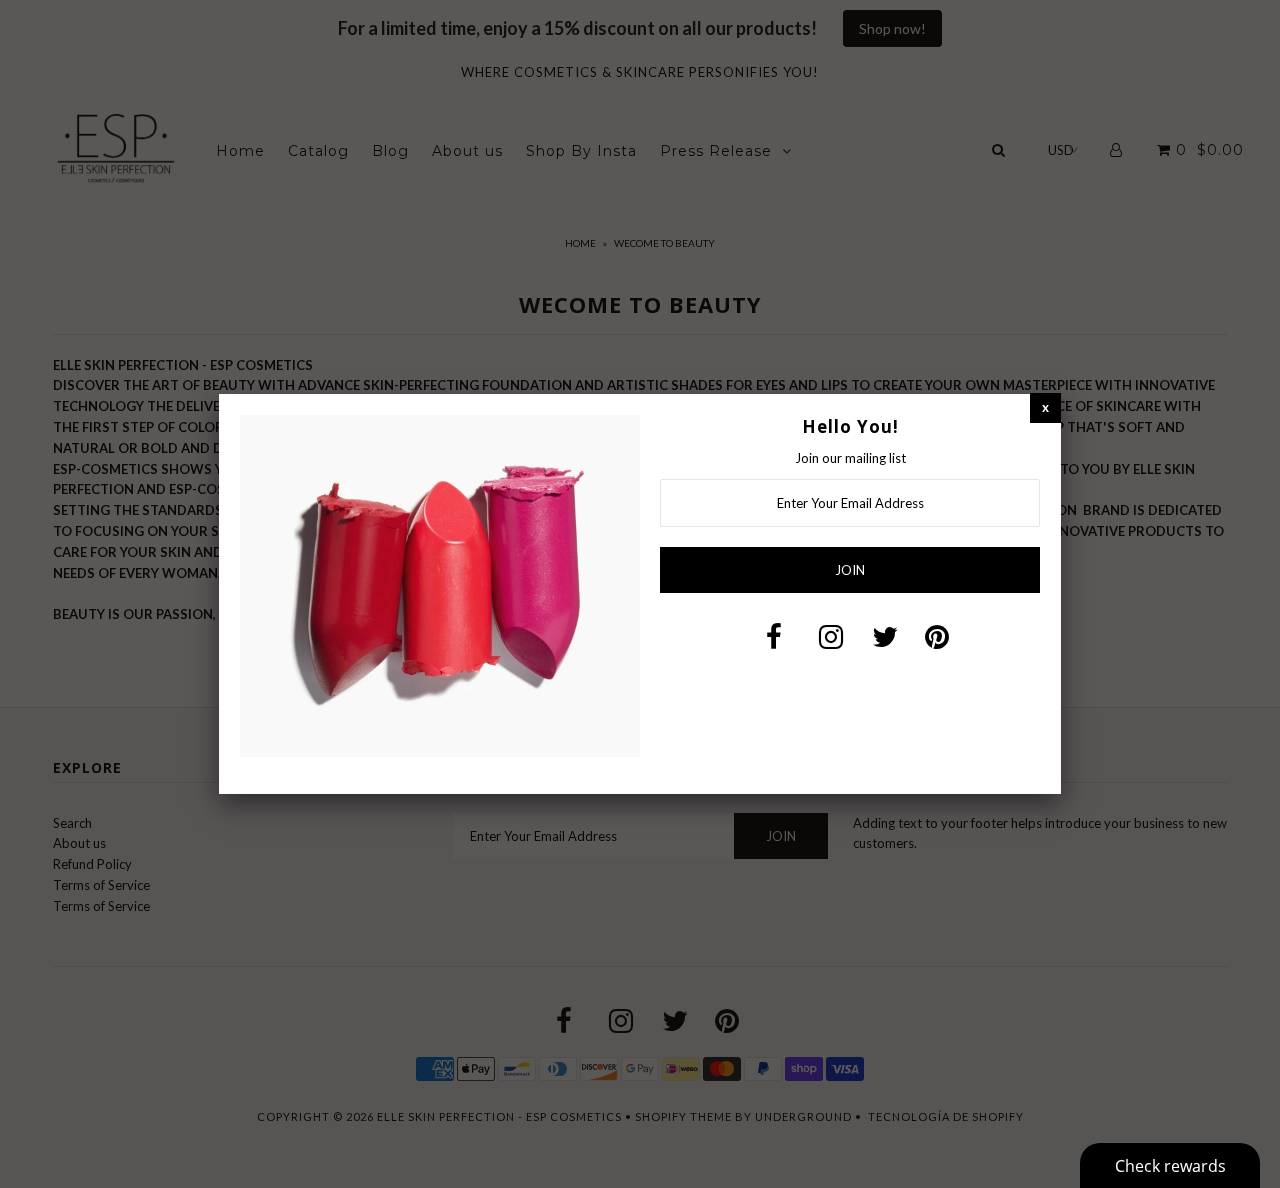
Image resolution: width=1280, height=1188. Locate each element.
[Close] (1045, 407)
